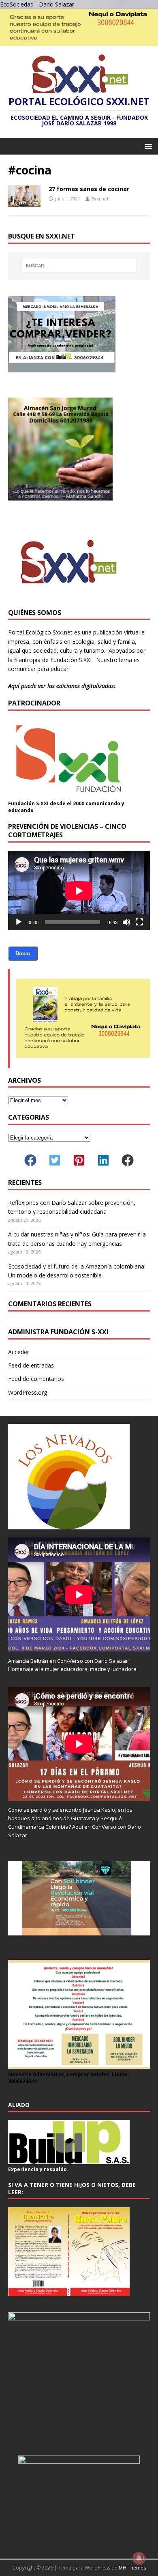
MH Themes (132, 2568)
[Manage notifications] (139, 2558)
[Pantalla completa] (139, 922)
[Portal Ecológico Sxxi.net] (79, 41)
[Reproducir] (19, 922)
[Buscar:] (79, 266)
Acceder (19, 1352)
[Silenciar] (126, 922)
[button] (147, 146)
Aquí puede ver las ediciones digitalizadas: (62, 686)
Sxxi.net (100, 199)
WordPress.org (28, 1392)
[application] (79, 891)
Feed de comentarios (36, 1379)
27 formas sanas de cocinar (89, 189)
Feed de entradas (31, 1365)
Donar (23, 954)
